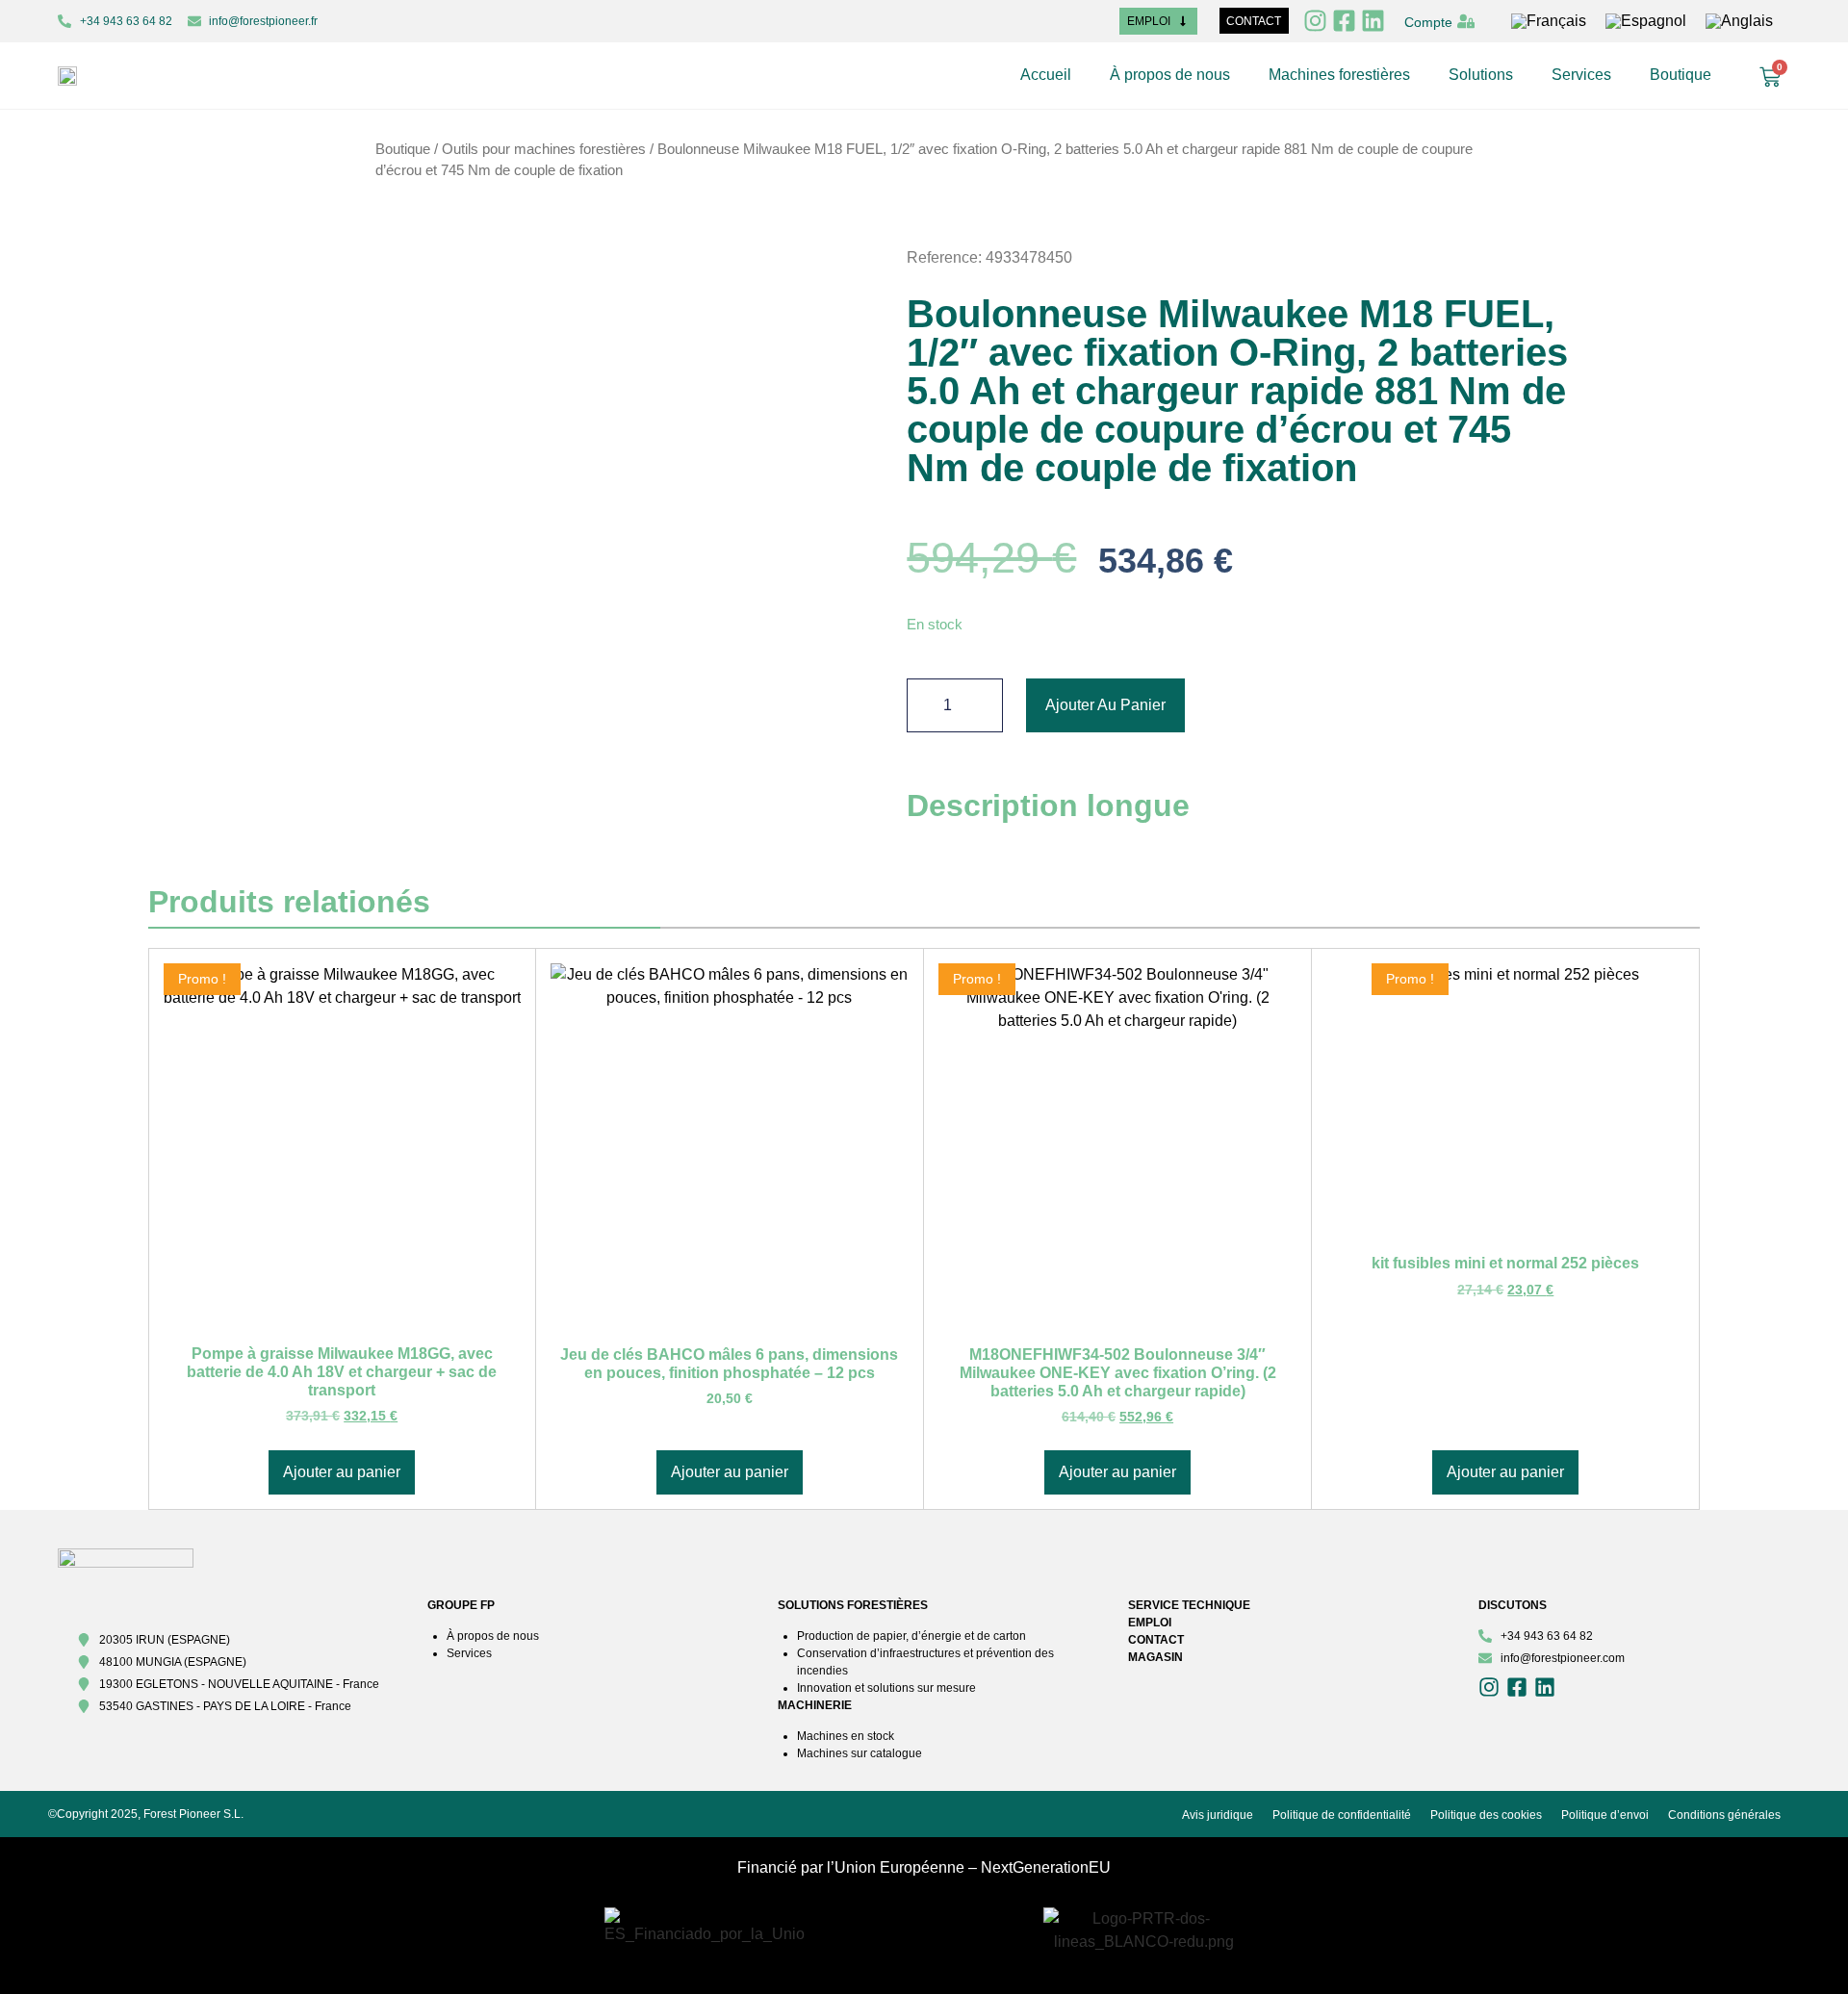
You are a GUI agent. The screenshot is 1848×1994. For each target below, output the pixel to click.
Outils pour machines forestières (544, 149)
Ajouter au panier (1105, 705)
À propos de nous (1170, 75)
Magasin (1155, 1657)
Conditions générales (1724, 1815)
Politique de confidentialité (1342, 1815)
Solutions (1481, 75)
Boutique (1681, 75)
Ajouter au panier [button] (342, 1472)
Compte (1428, 22)
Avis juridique (1218, 1815)
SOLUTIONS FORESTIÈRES (853, 1605)
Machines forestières (1339, 75)
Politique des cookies (1486, 1815)
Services (1581, 75)
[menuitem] (1549, 21)
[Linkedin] (1373, 21)
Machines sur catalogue (860, 1753)
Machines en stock (846, 1736)
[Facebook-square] (1344, 21)
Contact (1156, 1640)
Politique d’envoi (1605, 1815)
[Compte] (1466, 21)
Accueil (1046, 75)
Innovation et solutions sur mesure (886, 1688)
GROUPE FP (461, 1605)
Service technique (1189, 1605)
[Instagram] (1315, 21)
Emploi (1150, 1623)
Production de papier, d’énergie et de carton (911, 1636)
